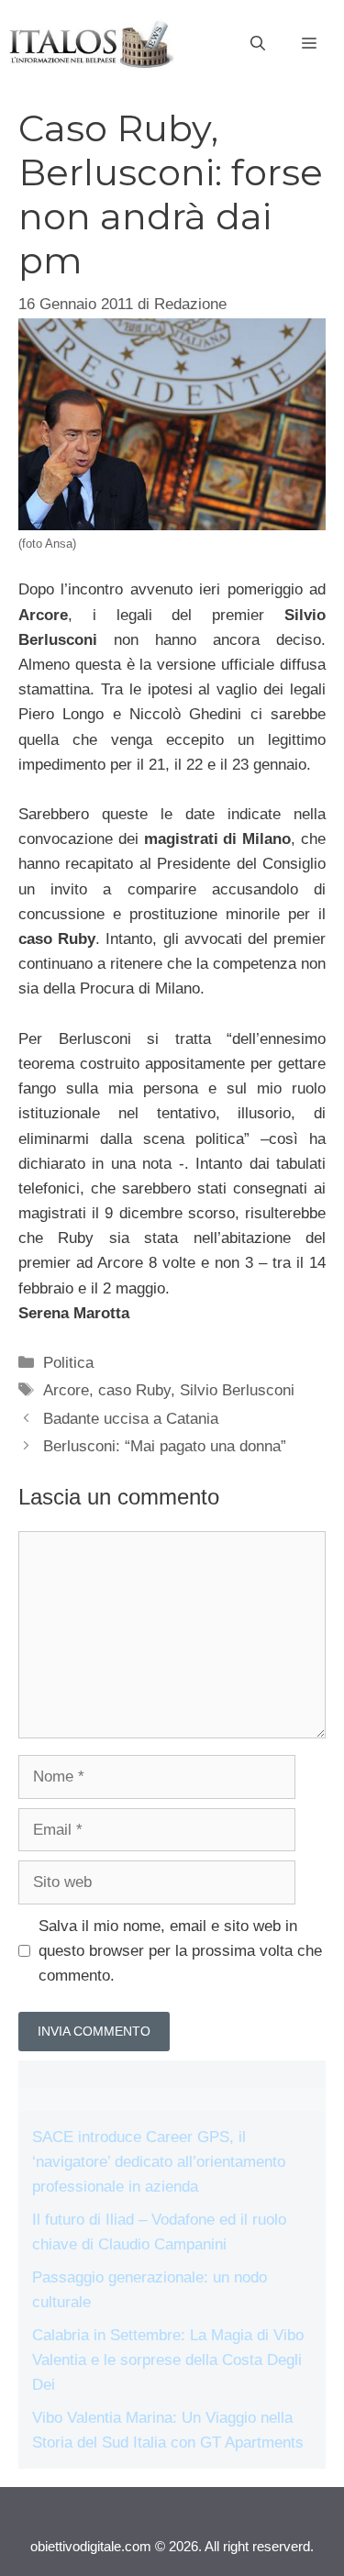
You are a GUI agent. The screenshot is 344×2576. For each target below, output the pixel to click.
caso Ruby (134, 1390)
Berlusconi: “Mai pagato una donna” (165, 1446)
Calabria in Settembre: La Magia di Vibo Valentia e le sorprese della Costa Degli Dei (168, 2360)
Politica (68, 1363)
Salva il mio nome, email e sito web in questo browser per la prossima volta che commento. (180, 1951)
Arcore (66, 1390)
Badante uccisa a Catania (131, 1419)
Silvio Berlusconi (237, 1390)
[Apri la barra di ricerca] (258, 44)
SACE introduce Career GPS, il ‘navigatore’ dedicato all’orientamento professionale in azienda (159, 2162)
